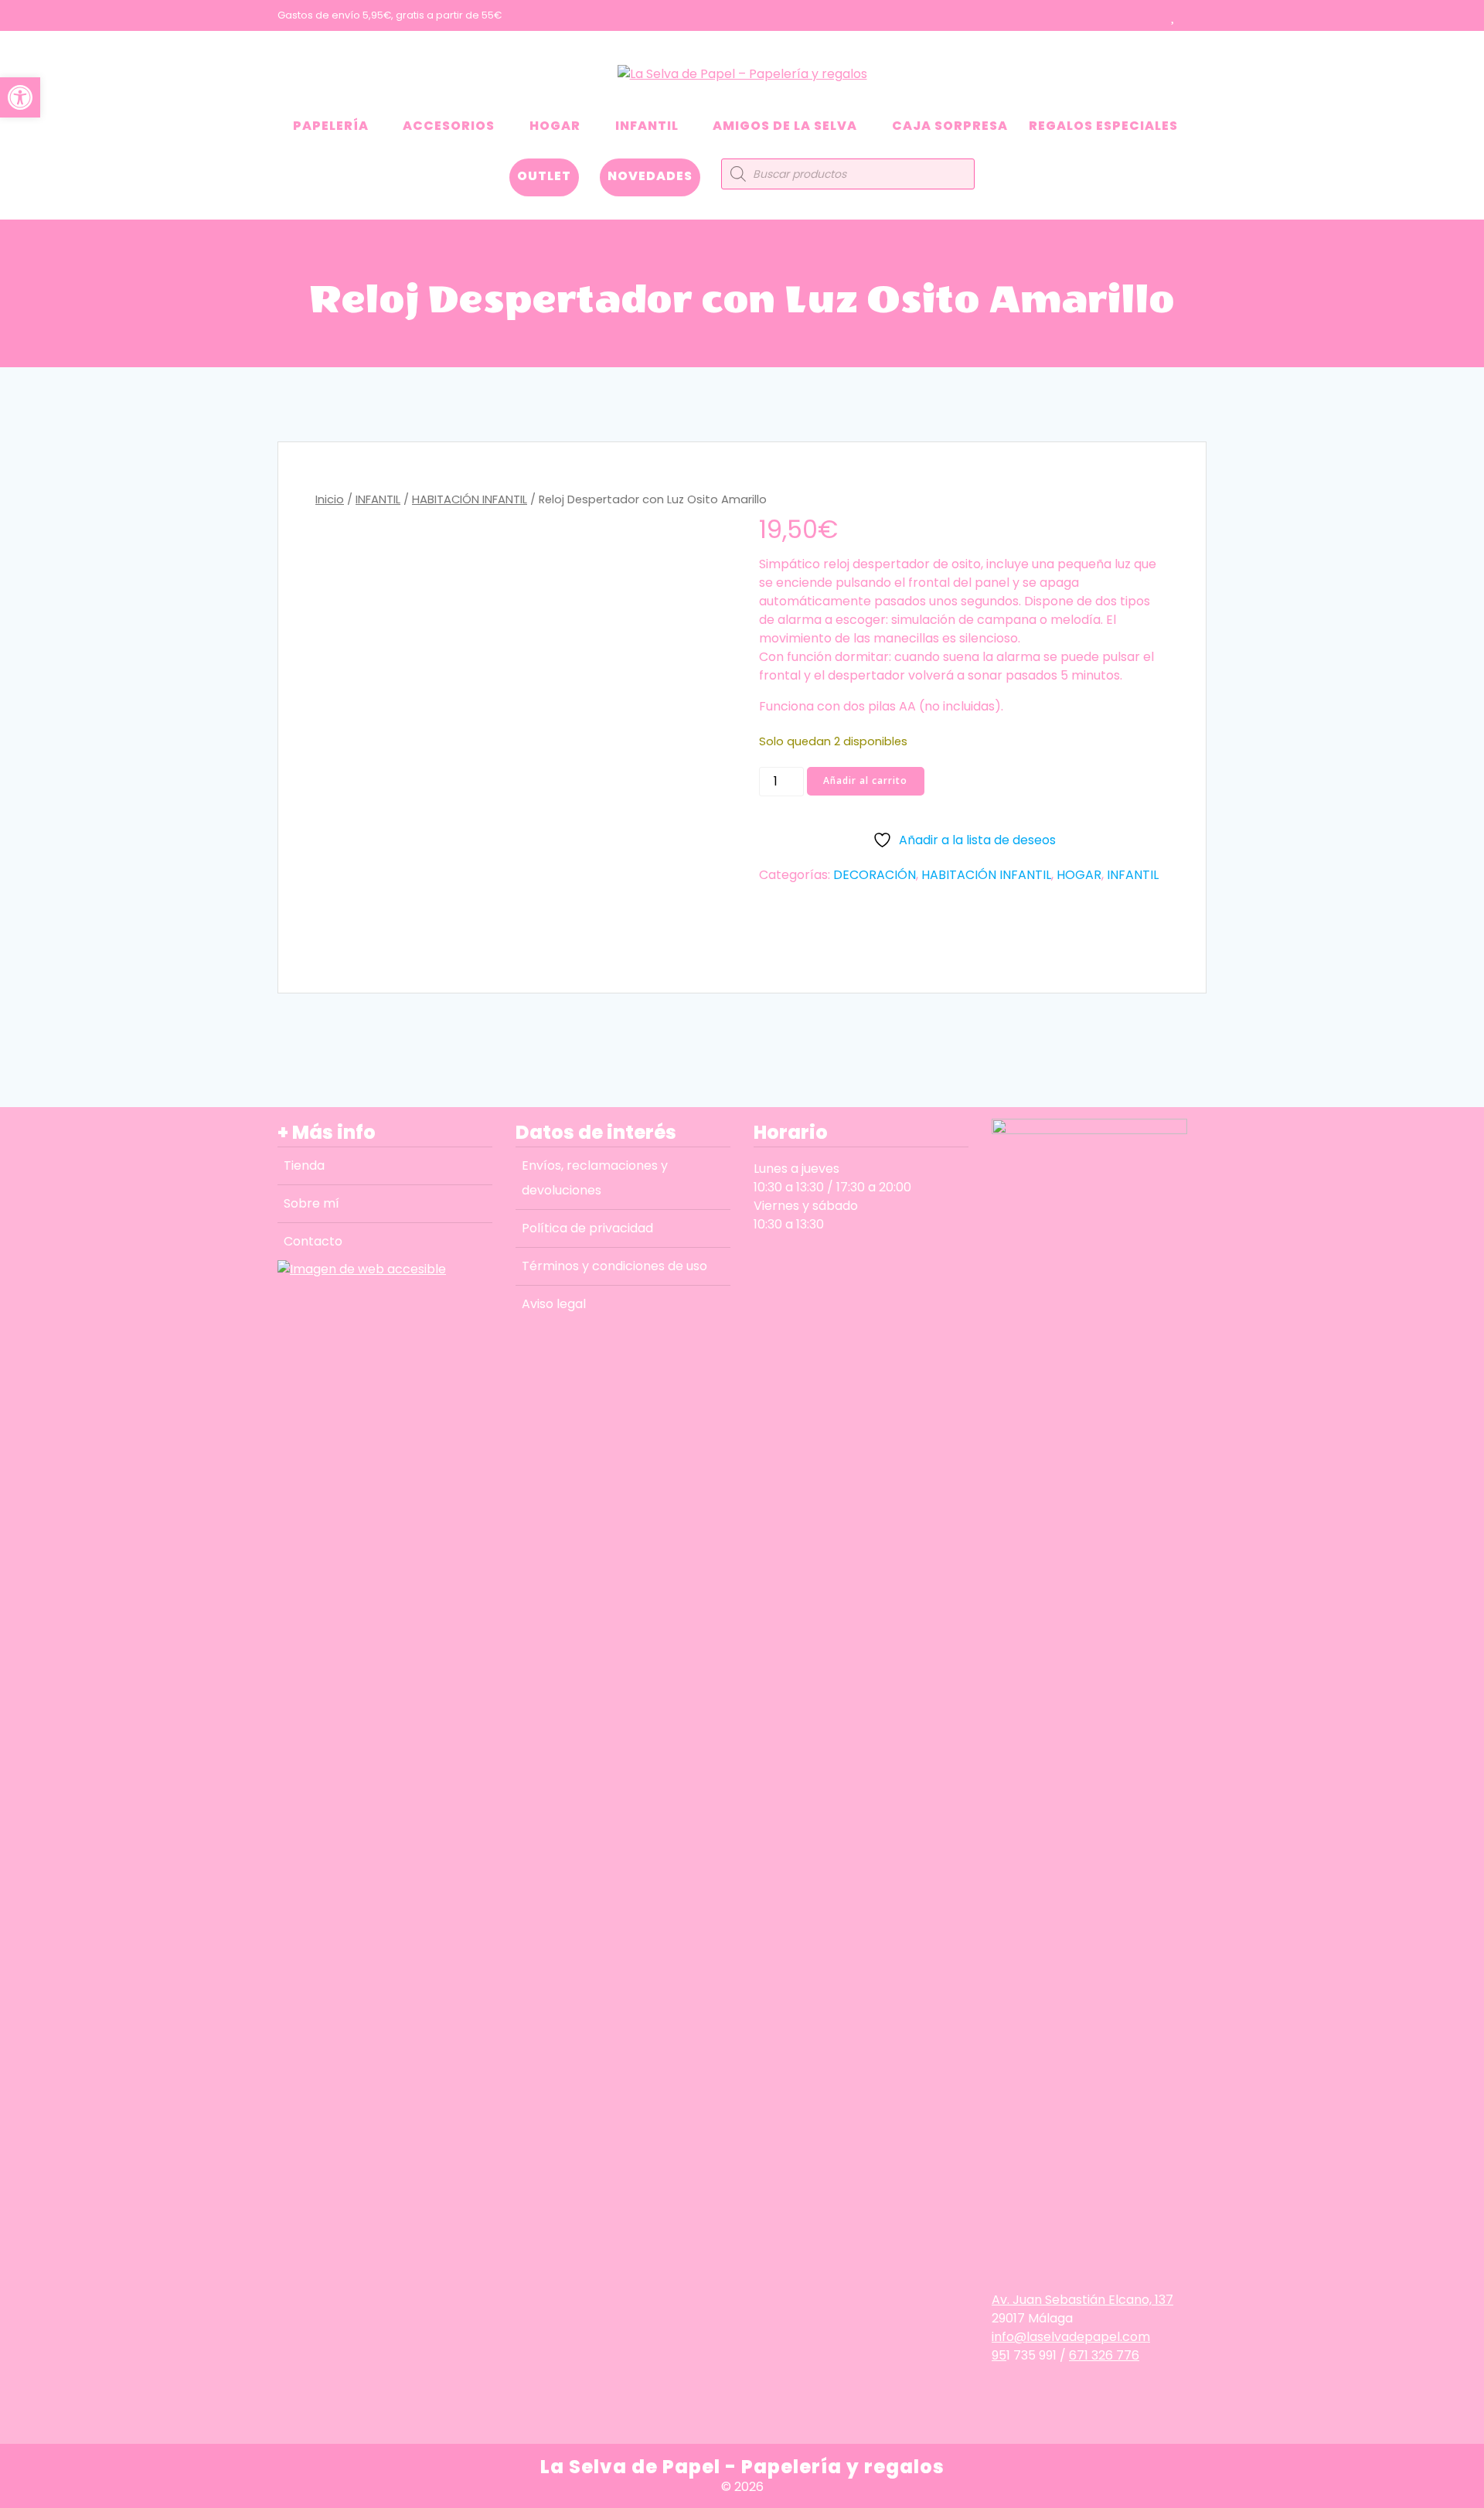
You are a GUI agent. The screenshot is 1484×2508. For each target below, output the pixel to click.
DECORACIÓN (875, 875)
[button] (20, 97)
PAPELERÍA (331, 126)
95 (999, 2355)
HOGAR (555, 126)
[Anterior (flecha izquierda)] (27, 1254)
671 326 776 (1104, 2355)
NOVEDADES (650, 176)
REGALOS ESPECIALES (1103, 126)
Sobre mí (311, 1203)
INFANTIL (647, 126)
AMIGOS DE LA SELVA (785, 126)
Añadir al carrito (865, 780)
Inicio (330, 499)
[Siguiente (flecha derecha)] (1457, 1254)
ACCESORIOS (449, 126)
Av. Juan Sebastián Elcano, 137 (1082, 2300)
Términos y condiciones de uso (614, 1266)
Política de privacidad (587, 1228)
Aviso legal (554, 1304)
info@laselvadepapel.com (1071, 2337)
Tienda (304, 1165)
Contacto (313, 1241)
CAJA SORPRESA (950, 126)
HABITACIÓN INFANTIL (470, 499)
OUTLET (544, 176)
